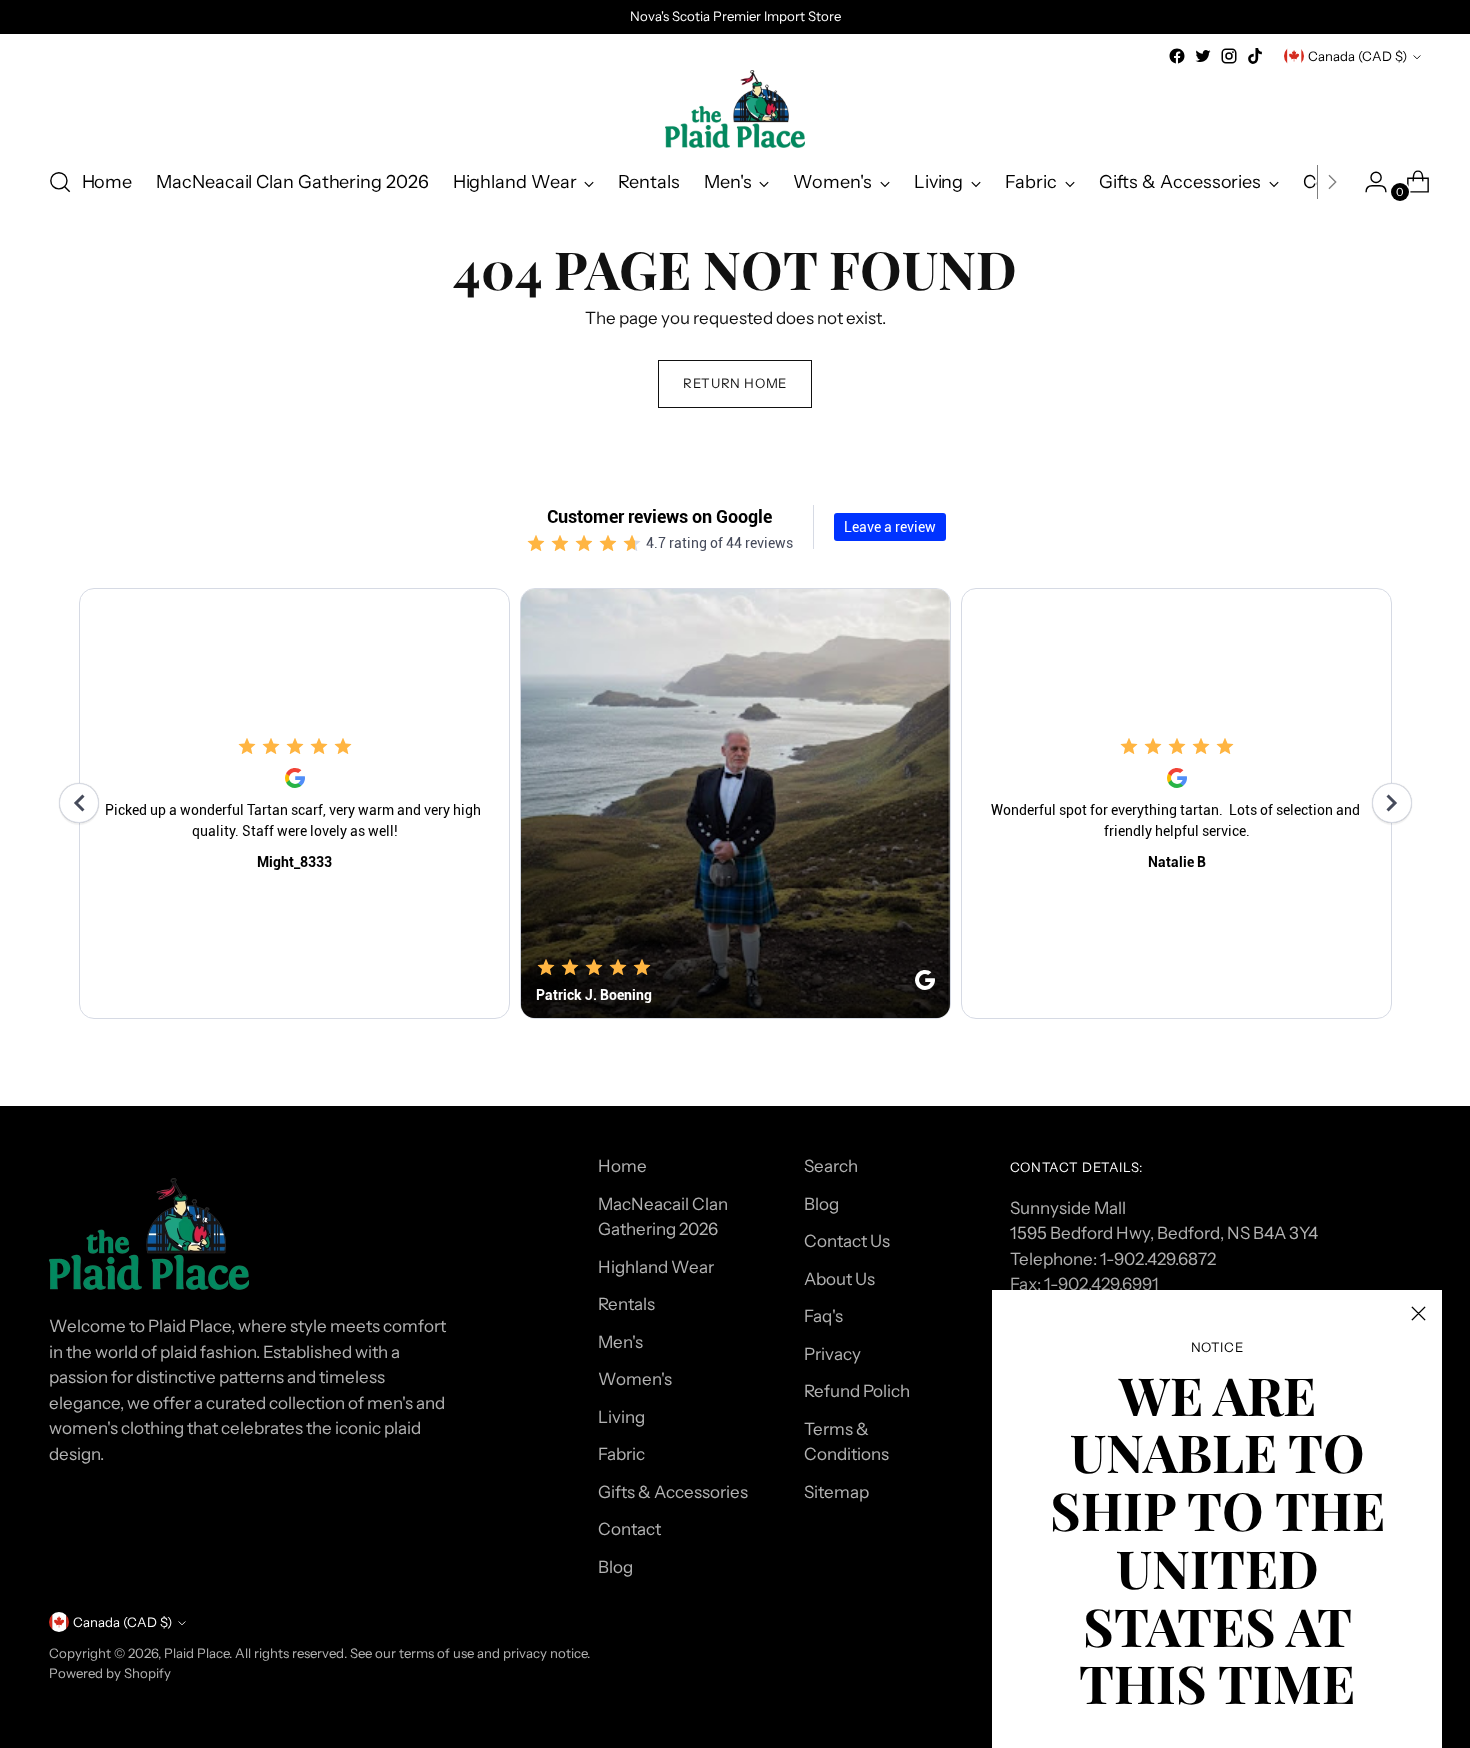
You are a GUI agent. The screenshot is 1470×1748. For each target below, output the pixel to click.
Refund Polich (857, 1391)
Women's (635, 1379)
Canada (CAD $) (1357, 56)
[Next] (1332, 182)
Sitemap (836, 1492)
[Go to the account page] (1368, 182)
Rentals (626, 1304)
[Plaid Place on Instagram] (1229, 56)
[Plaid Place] (735, 109)
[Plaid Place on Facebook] (1177, 56)
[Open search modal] (60, 182)
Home (622, 1166)
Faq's (823, 1316)
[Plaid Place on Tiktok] (1255, 56)
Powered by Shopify (110, 1673)
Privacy (832, 1354)
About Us (839, 1279)
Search (831, 1166)
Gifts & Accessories (673, 1492)
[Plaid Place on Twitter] (1203, 56)
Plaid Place (196, 1653)
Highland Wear (656, 1267)
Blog (615, 1567)
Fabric (621, 1454)
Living (621, 1417)
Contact (629, 1529)
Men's (620, 1342)
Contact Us (847, 1241)
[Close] (1418, 1313)
